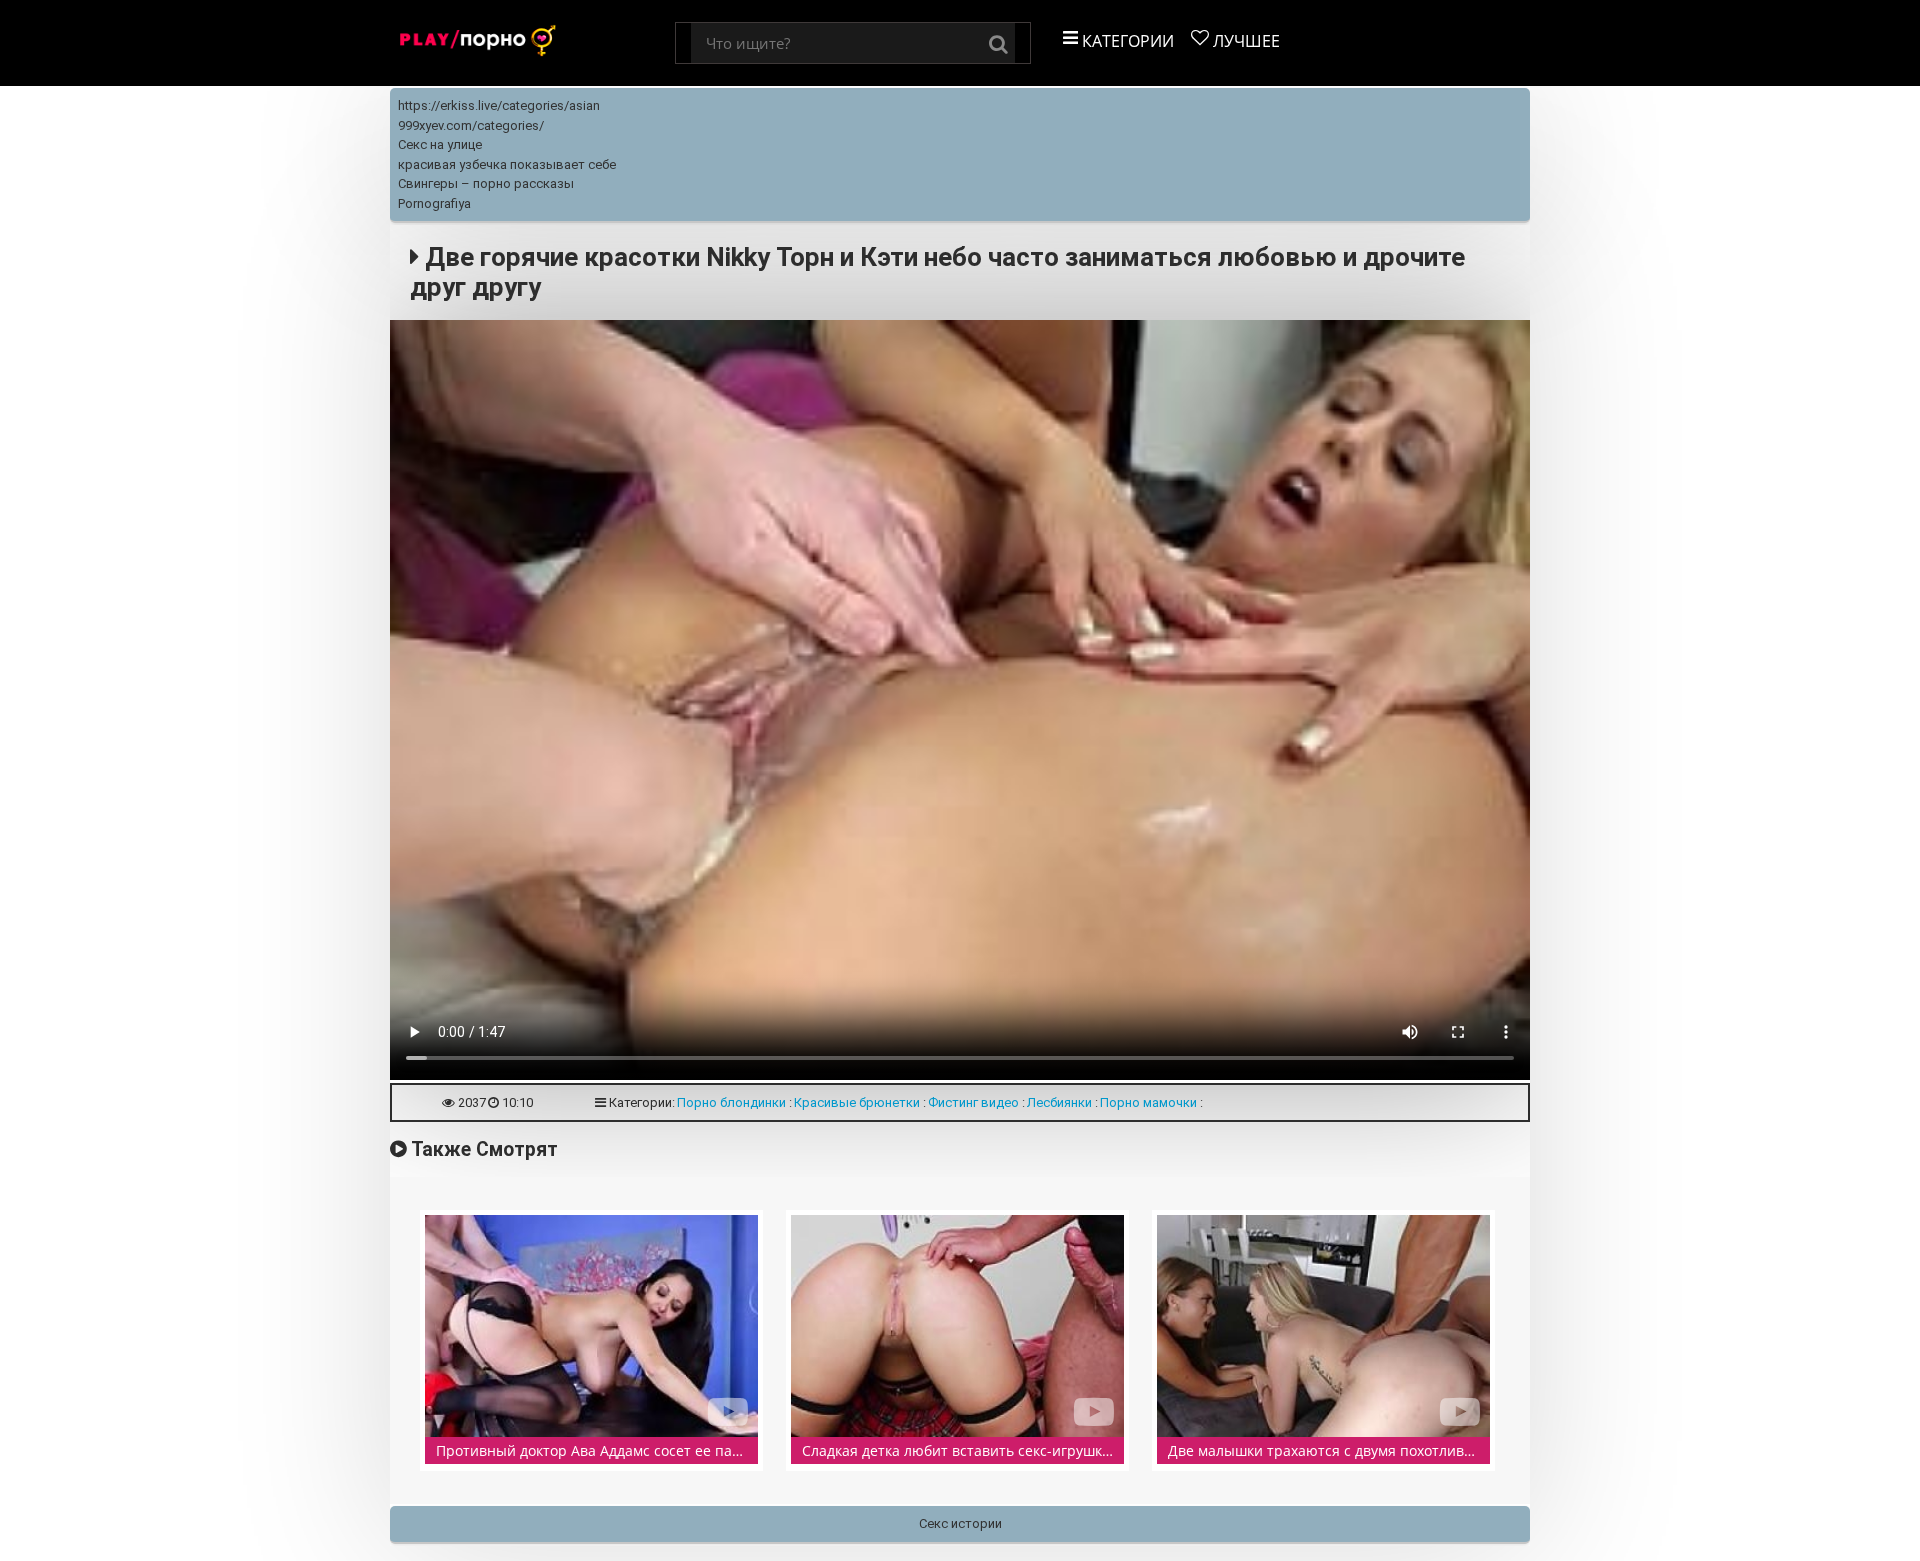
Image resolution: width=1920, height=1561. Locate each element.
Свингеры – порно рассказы (486, 183)
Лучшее (1244, 41)
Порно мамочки (1148, 1102)
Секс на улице (440, 144)
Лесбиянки (1059, 1102)
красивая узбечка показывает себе (507, 164)
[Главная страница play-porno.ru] (532, 43)
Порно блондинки (731, 1102)
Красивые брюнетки (857, 1102)
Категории (1126, 41)
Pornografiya (434, 203)
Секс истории (960, 1523)
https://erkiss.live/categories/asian (499, 105)
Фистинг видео (973, 1102)
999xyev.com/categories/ (471, 125)
